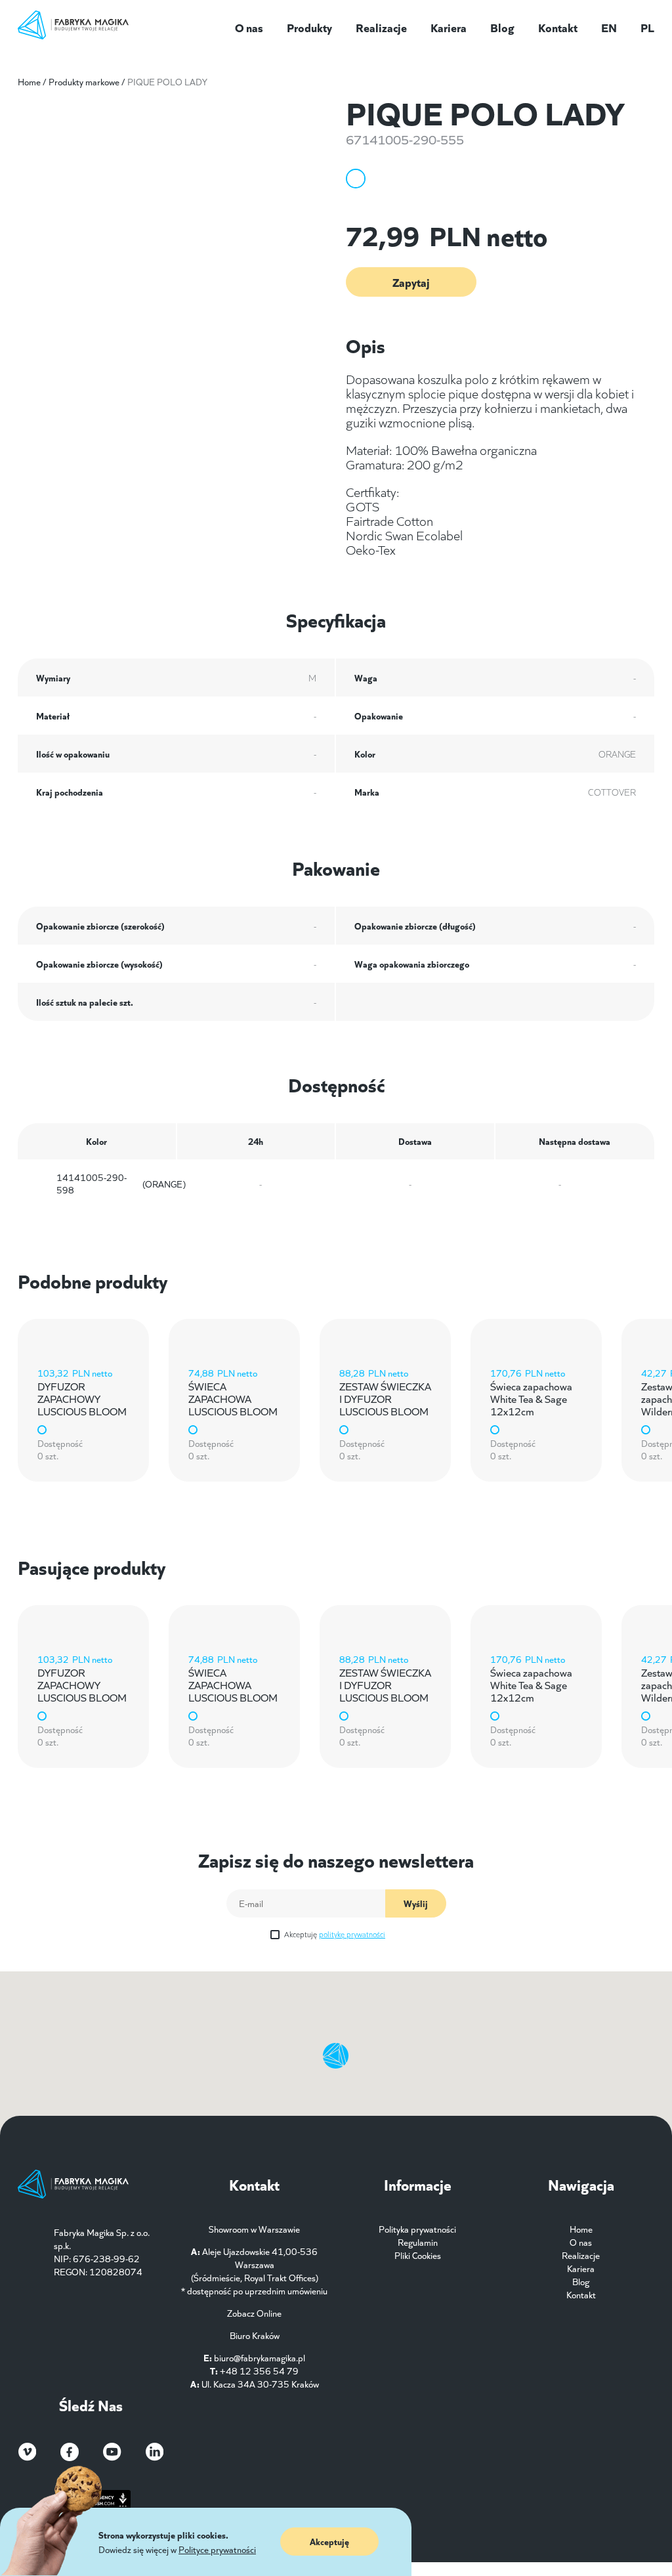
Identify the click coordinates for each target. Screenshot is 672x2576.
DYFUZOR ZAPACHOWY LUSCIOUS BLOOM (82, 1398)
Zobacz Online (254, 2313)
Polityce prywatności (217, 2549)
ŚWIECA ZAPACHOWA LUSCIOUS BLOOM (233, 1398)
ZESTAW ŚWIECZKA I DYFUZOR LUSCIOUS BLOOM (385, 1398)
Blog (502, 27)
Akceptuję (335, 1934)
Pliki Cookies (418, 2255)
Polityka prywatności (417, 2229)
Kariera (449, 27)
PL (647, 27)
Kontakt (558, 27)
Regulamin (418, 2242)
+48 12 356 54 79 (259, 2371)
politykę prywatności (352, 1934)
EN (609, 27)
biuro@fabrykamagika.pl (260, 2357)
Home (29, 81)
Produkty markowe (84, 81)
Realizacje (381, 27)
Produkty (309, 27)
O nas (249, 27)
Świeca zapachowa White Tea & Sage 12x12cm (531, 1398)
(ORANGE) (121, 1184)
